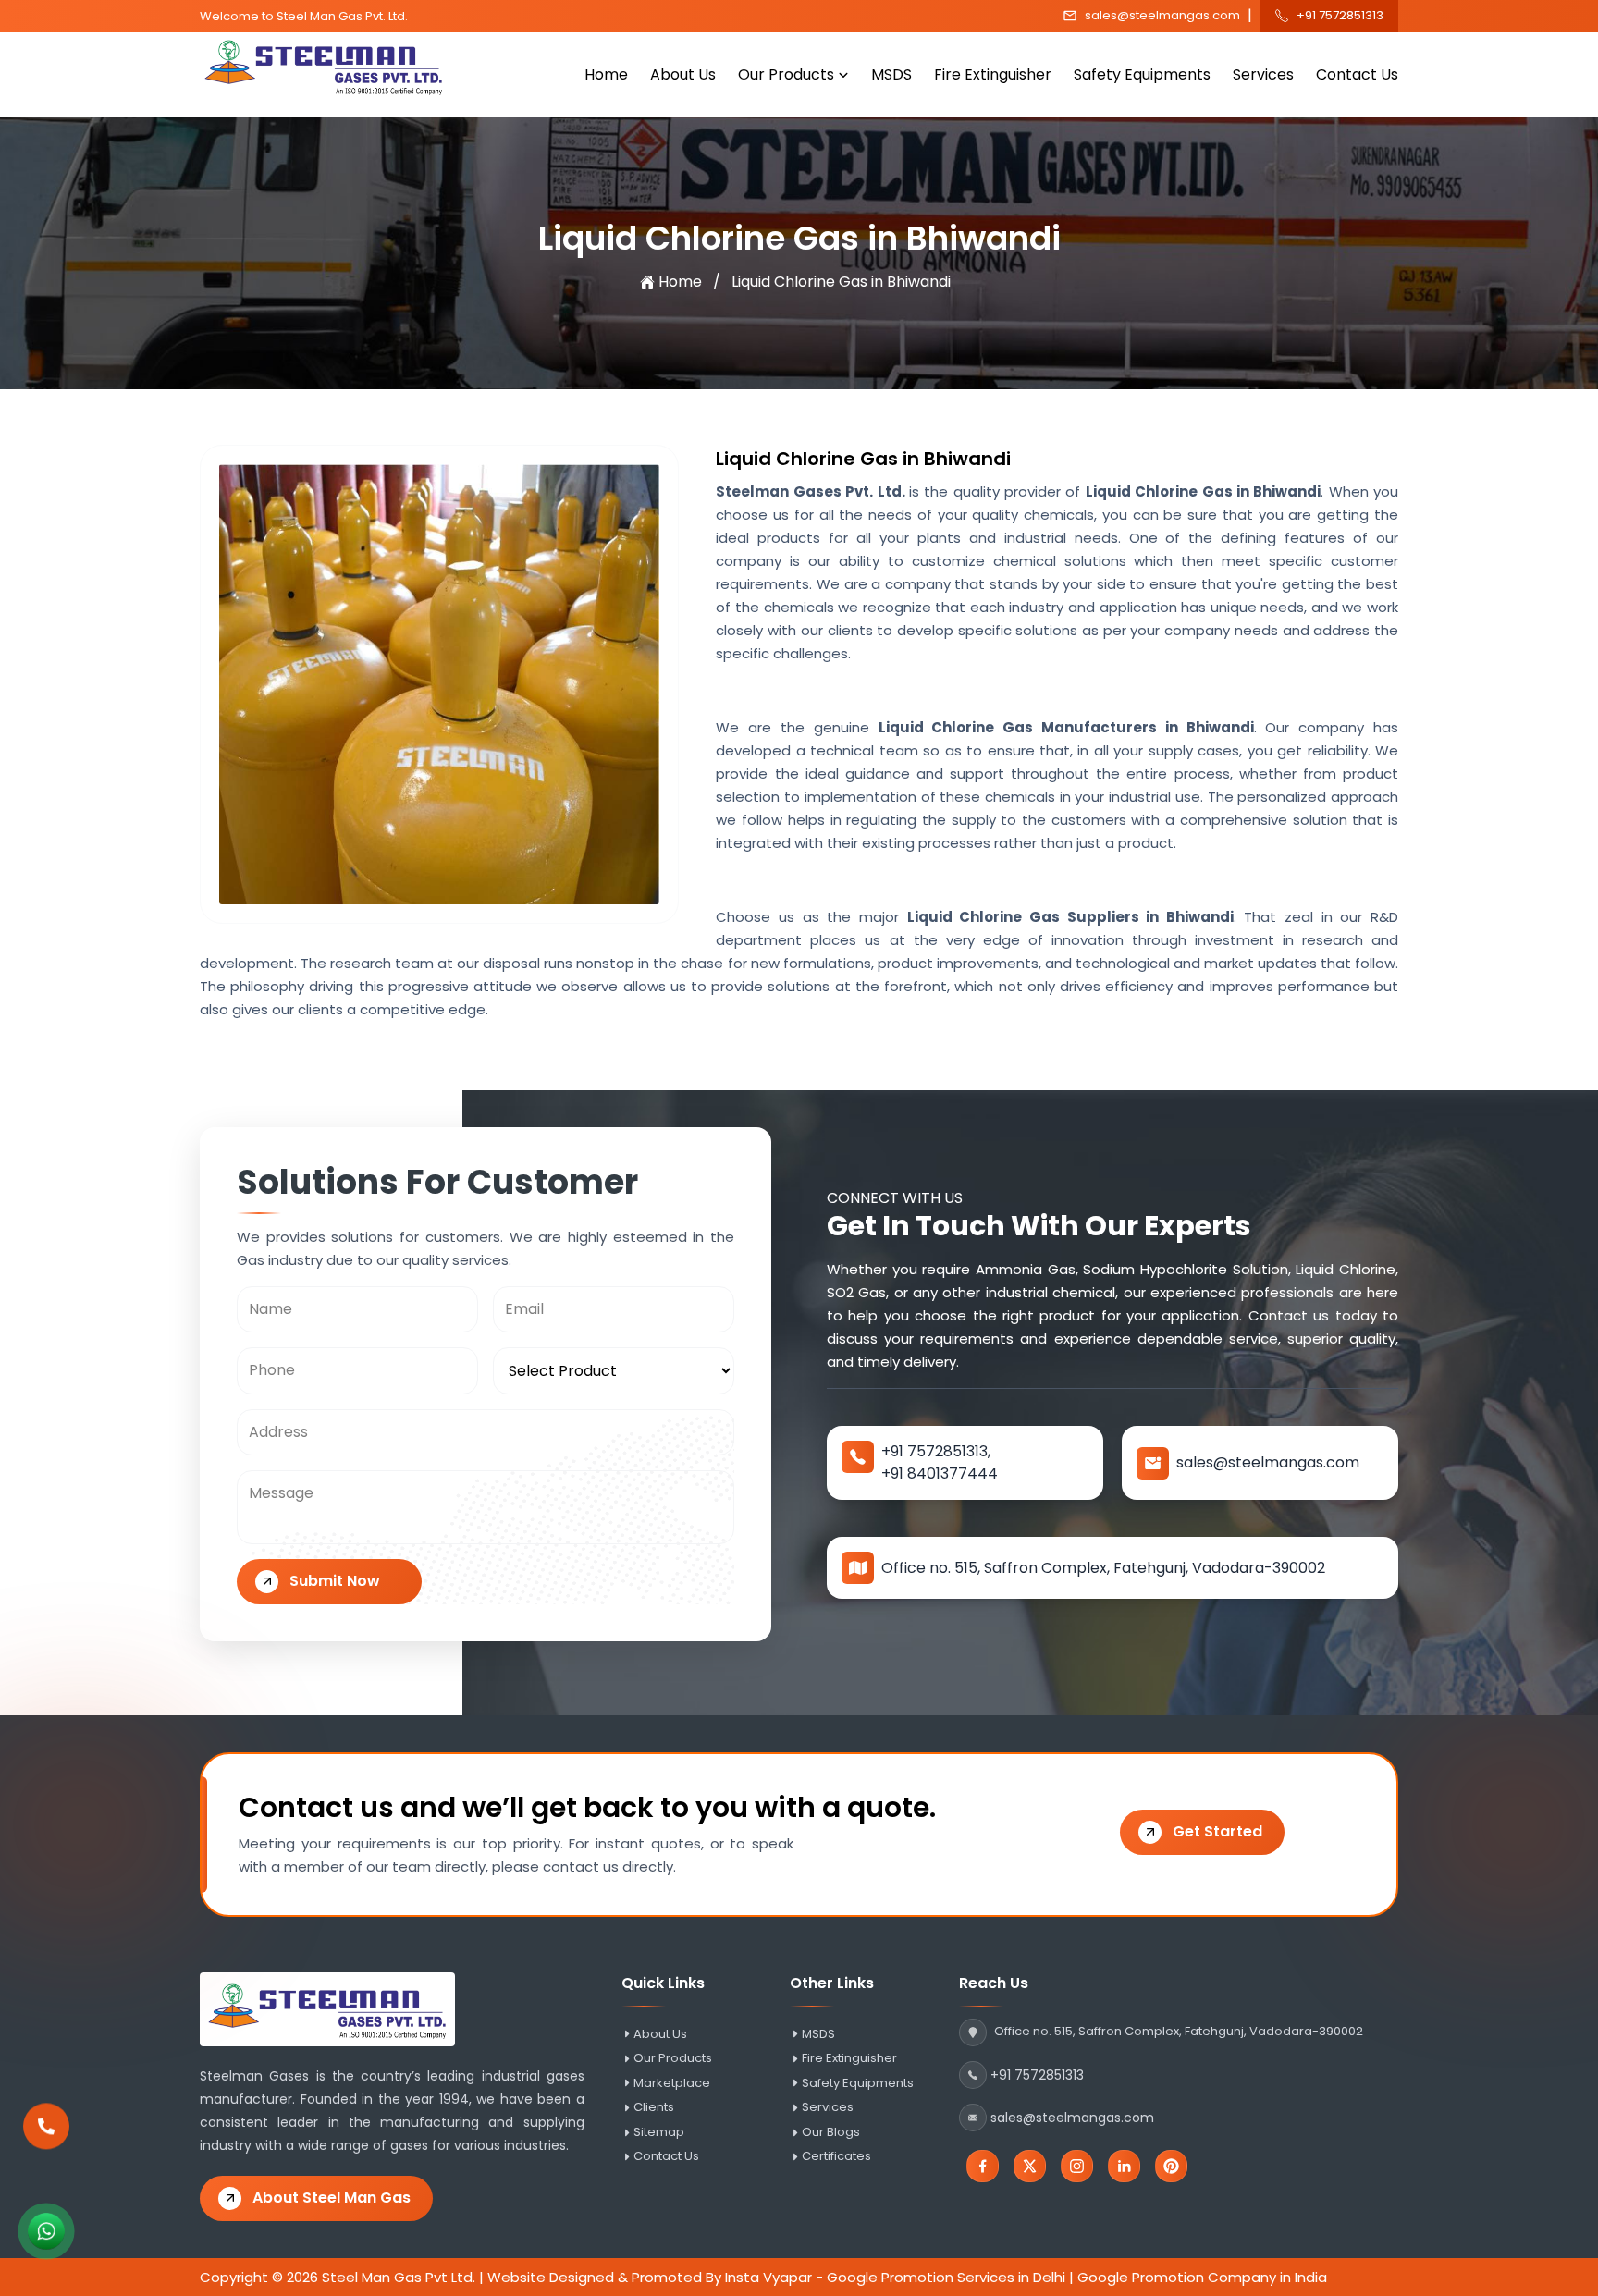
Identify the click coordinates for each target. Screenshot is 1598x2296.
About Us (683, 74)
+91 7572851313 (1340, 16)
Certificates (836, 2156)
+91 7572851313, (936, 1451)
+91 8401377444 (940, 1473)
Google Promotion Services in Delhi (946, 2277)
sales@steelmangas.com (1162, 16)
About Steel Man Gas (332, 2198)
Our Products (786, 74)
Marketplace (672, 2083)
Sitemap (659, 2132)
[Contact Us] (46, 2130)
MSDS (891, 74)
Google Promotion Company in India (1202, 2277)
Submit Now (335, 1581)
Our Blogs (831, 2132)
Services (1263, 74)
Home (606, 74)
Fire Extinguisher (993, 74)
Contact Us (1357, 74)
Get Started (1217, 1831)
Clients (654, 2107)
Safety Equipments (1142, 74)
